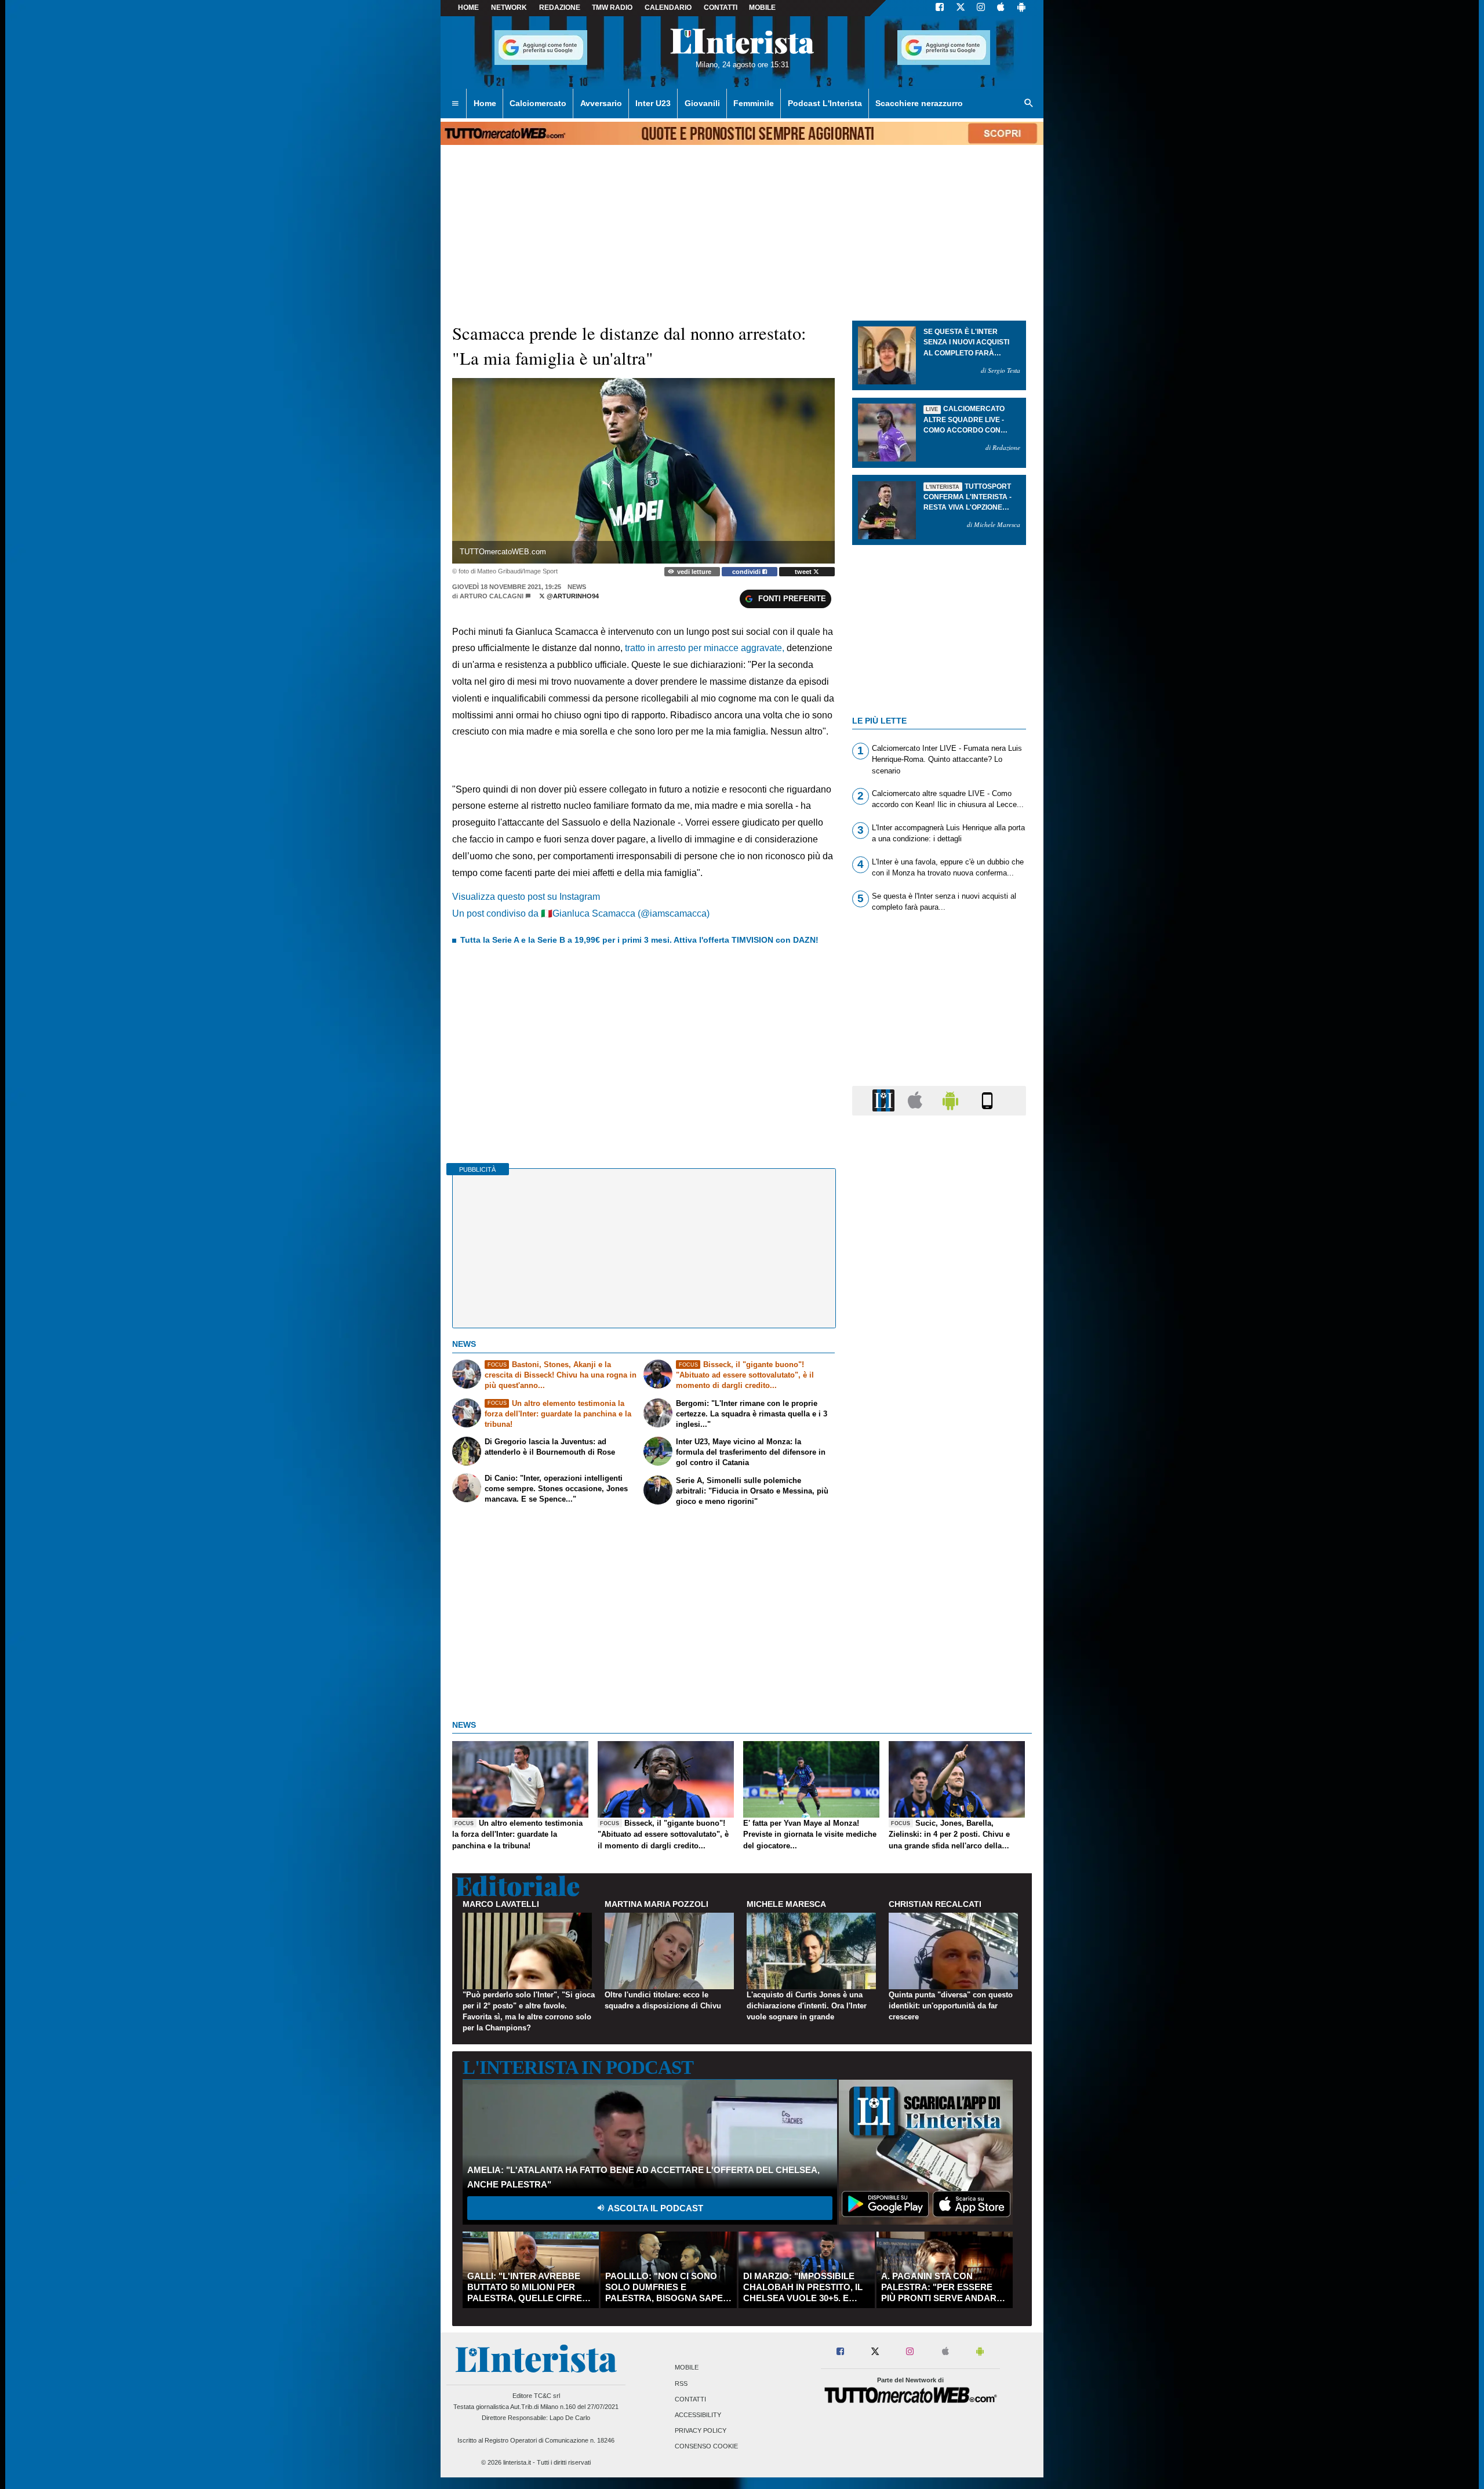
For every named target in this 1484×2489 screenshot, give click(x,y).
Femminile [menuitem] (754, 103)
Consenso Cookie (706, 2447)
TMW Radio (612, 8)
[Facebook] (940, 8)
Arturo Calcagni (492, 596)
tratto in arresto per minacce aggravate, (706, 648)
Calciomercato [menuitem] (538, 103)
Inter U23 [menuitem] (653, 103)
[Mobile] (987, 1100)
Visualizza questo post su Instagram (526, 897)
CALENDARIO (668, 8)
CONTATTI (721, 8)
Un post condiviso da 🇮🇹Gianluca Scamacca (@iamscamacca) (581, 913)
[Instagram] (981, 8)
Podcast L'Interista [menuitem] (825, 103)
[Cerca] (1029, 104)
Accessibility (698, 2415)
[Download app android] (1021, 8)
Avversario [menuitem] (601, 103)
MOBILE (762, 8)
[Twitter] (961, 8)
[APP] (885, 1100)
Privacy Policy (701, 2431)
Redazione (560, 8)
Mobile (687, 2368)
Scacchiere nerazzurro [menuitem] (919, 103)
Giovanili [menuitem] (702, 103)
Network (509, 8)
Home (468, 8)
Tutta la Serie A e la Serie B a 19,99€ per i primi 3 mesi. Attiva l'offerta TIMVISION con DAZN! (639, 940)
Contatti (690, 2399)
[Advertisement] (939, 1574)
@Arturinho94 (572, 596)
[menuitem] (455, 104)
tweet (804, 572)
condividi (747, 572)
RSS (681, 2383)
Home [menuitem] (485, 103)
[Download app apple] (1001, 8)
